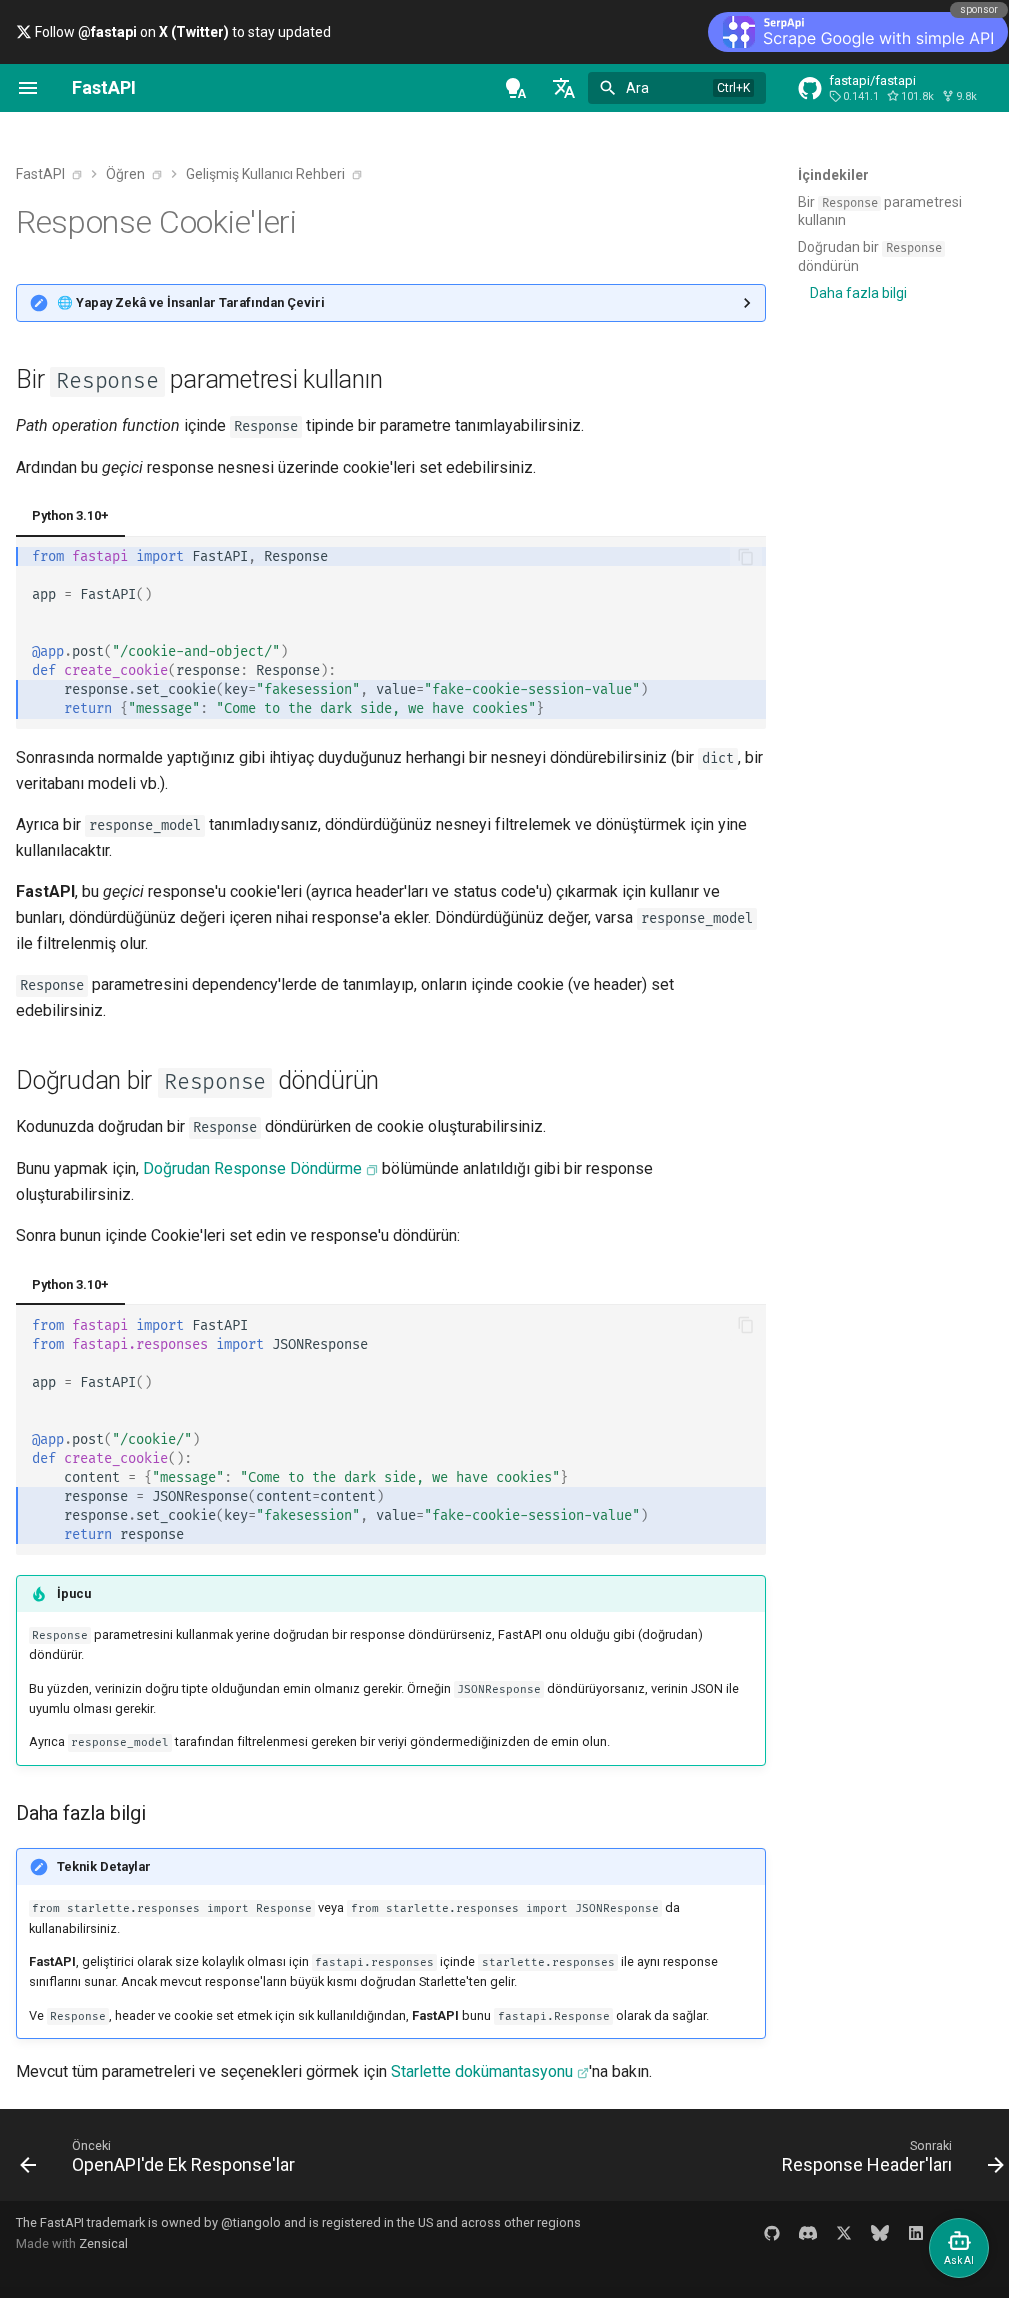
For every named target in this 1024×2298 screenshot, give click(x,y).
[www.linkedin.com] (901, 2233)
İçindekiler (833, 175)
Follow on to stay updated (181, 32)
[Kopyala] (731, 557)
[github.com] (757, 2233)
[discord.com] (793, 2233)
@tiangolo (251, 2222)
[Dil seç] (564, 88)
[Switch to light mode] (516, 88)
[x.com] (829, 2233)
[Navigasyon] (28, 88)
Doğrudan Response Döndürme (252, 1168)
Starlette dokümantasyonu (482, 2071)
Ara (637, 88)
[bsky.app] (865, 2233)
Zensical (103, 2243)
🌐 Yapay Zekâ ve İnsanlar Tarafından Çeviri (191, 302)
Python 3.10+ (70, 515)
